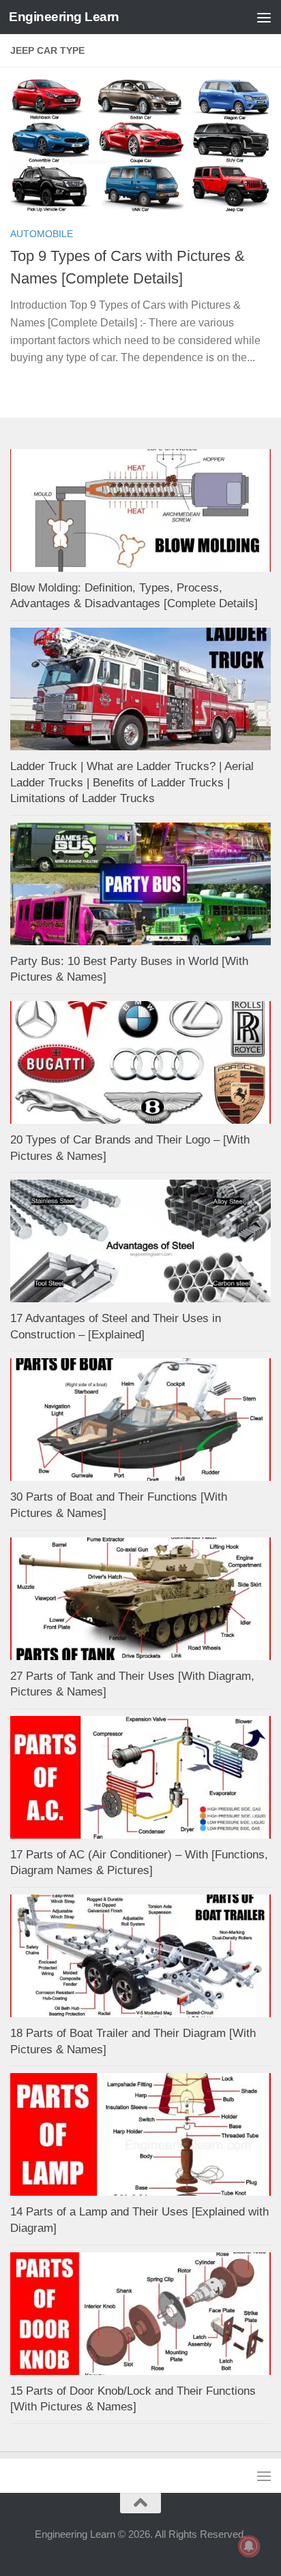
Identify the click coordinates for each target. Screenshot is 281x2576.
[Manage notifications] (249, 2546)
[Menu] (264, 17)
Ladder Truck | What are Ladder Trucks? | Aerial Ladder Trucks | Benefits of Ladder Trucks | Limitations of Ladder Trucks (132, 782)
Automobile (42, 234)
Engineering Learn (64, 17)
